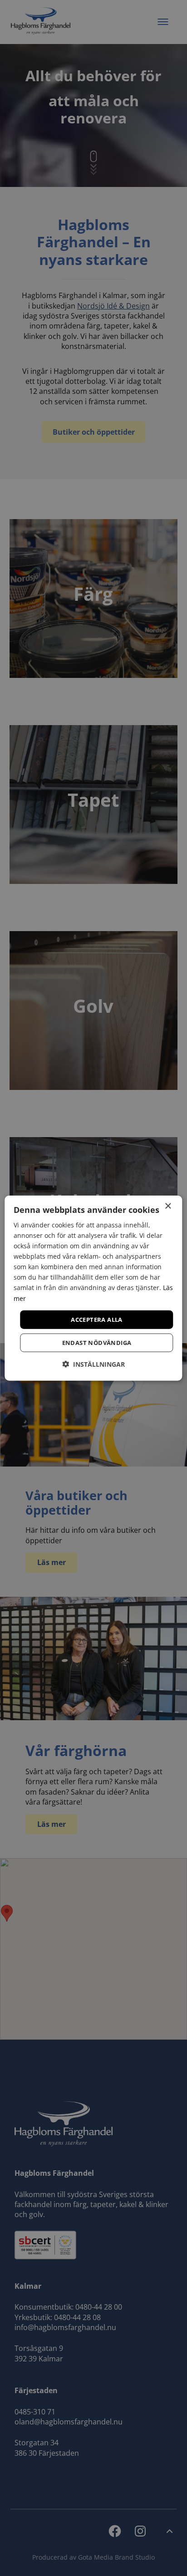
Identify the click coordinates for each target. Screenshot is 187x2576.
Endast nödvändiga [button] (97, 1343)
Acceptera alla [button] (97, 1319)
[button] (93, 1364)
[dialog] (93, 1288)
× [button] (168, 1206)
